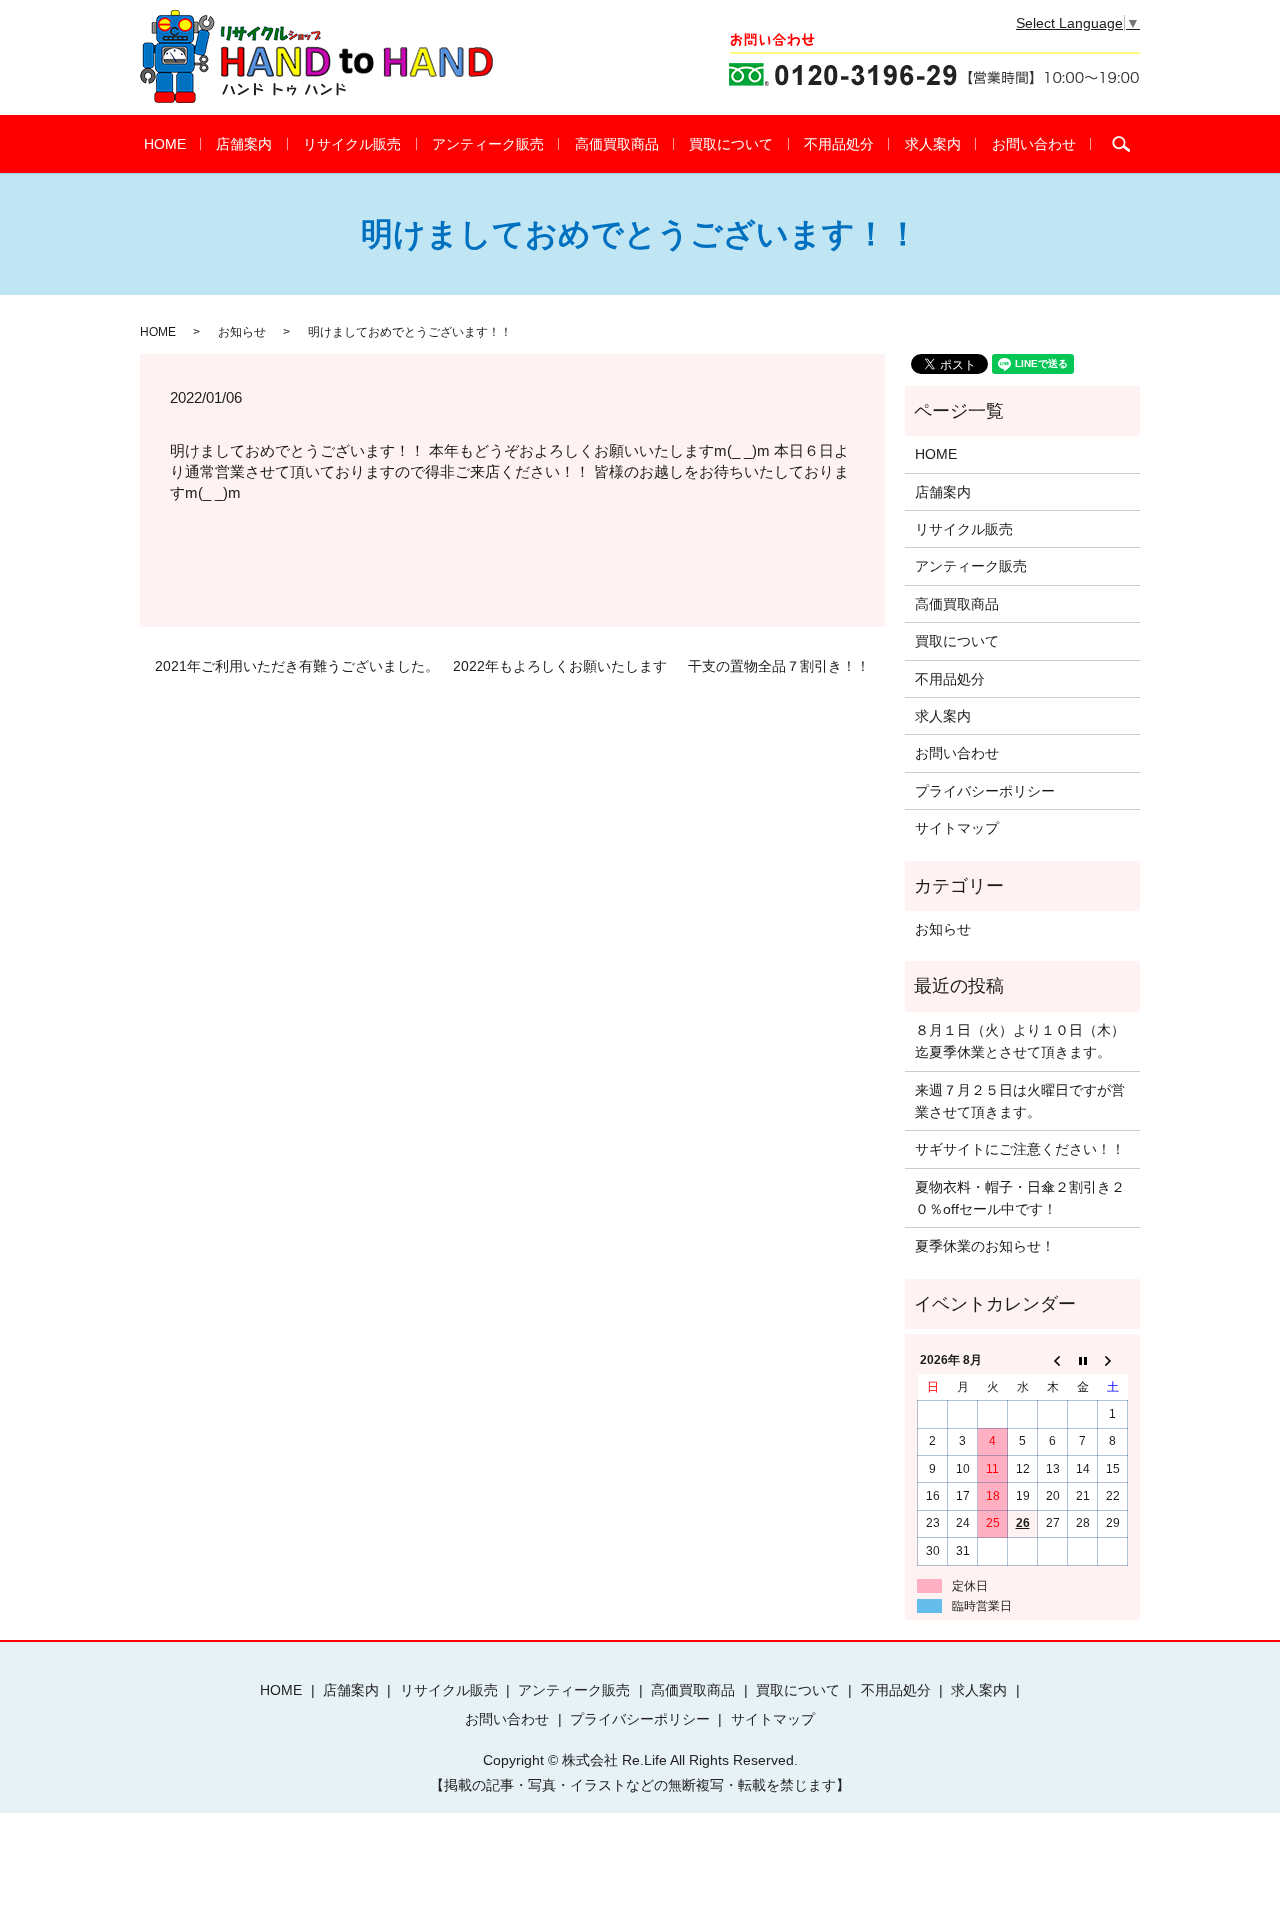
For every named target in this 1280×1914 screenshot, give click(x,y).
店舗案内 (244, 144)
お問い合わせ (1034, 144)
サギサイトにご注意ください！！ (1020, 1149)
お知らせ (242, 332)
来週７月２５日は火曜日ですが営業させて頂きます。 (1020, 1101)
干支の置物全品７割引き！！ (779, 666)
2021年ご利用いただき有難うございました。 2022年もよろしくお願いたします (411, 666)
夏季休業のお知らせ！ (985, 1246)
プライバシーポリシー (985, 791)
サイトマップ (957, 828)
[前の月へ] (1053, 1361)
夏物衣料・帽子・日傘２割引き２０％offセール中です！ (1020, 1198)
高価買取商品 (617, 144)
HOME (165, 144)
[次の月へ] (1113, 1361)
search (1121, 144)
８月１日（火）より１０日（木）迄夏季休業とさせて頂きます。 (1020, 1041)
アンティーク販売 (488, 144)
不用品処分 (839, 144)
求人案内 (933, 144)
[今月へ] (1083, 1361)
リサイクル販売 (352, 144)
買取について (731, 144)
